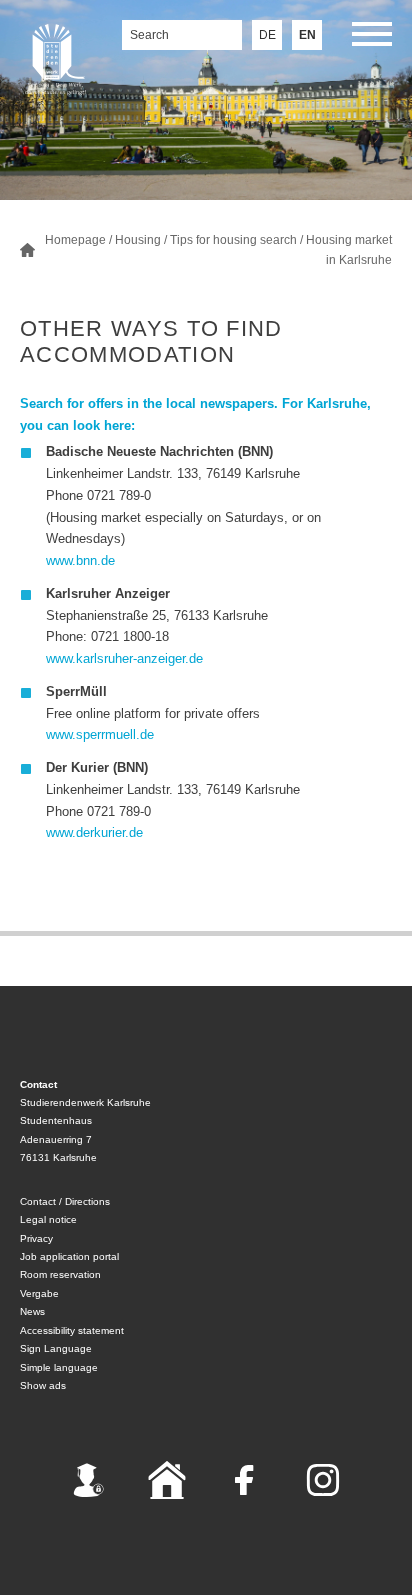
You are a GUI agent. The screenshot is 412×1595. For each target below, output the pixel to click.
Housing (138, 240)
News (32, 1311)
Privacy (36, 1238)
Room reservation (60, 1274)
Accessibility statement (72, 1330)
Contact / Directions (65, 1201)
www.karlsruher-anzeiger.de (124, 658)
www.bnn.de (80, 560)
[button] (372, 37)
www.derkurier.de (94, 832)
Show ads (43, 1385)
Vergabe (39, 1293)
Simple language (59, 1367)
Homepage (75, 240)
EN (307, 35)
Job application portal (69, 1256)
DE (267, 35)
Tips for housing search (233, 240)
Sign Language (56, 1348)
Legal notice (48, 1219)
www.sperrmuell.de (100, 734)
